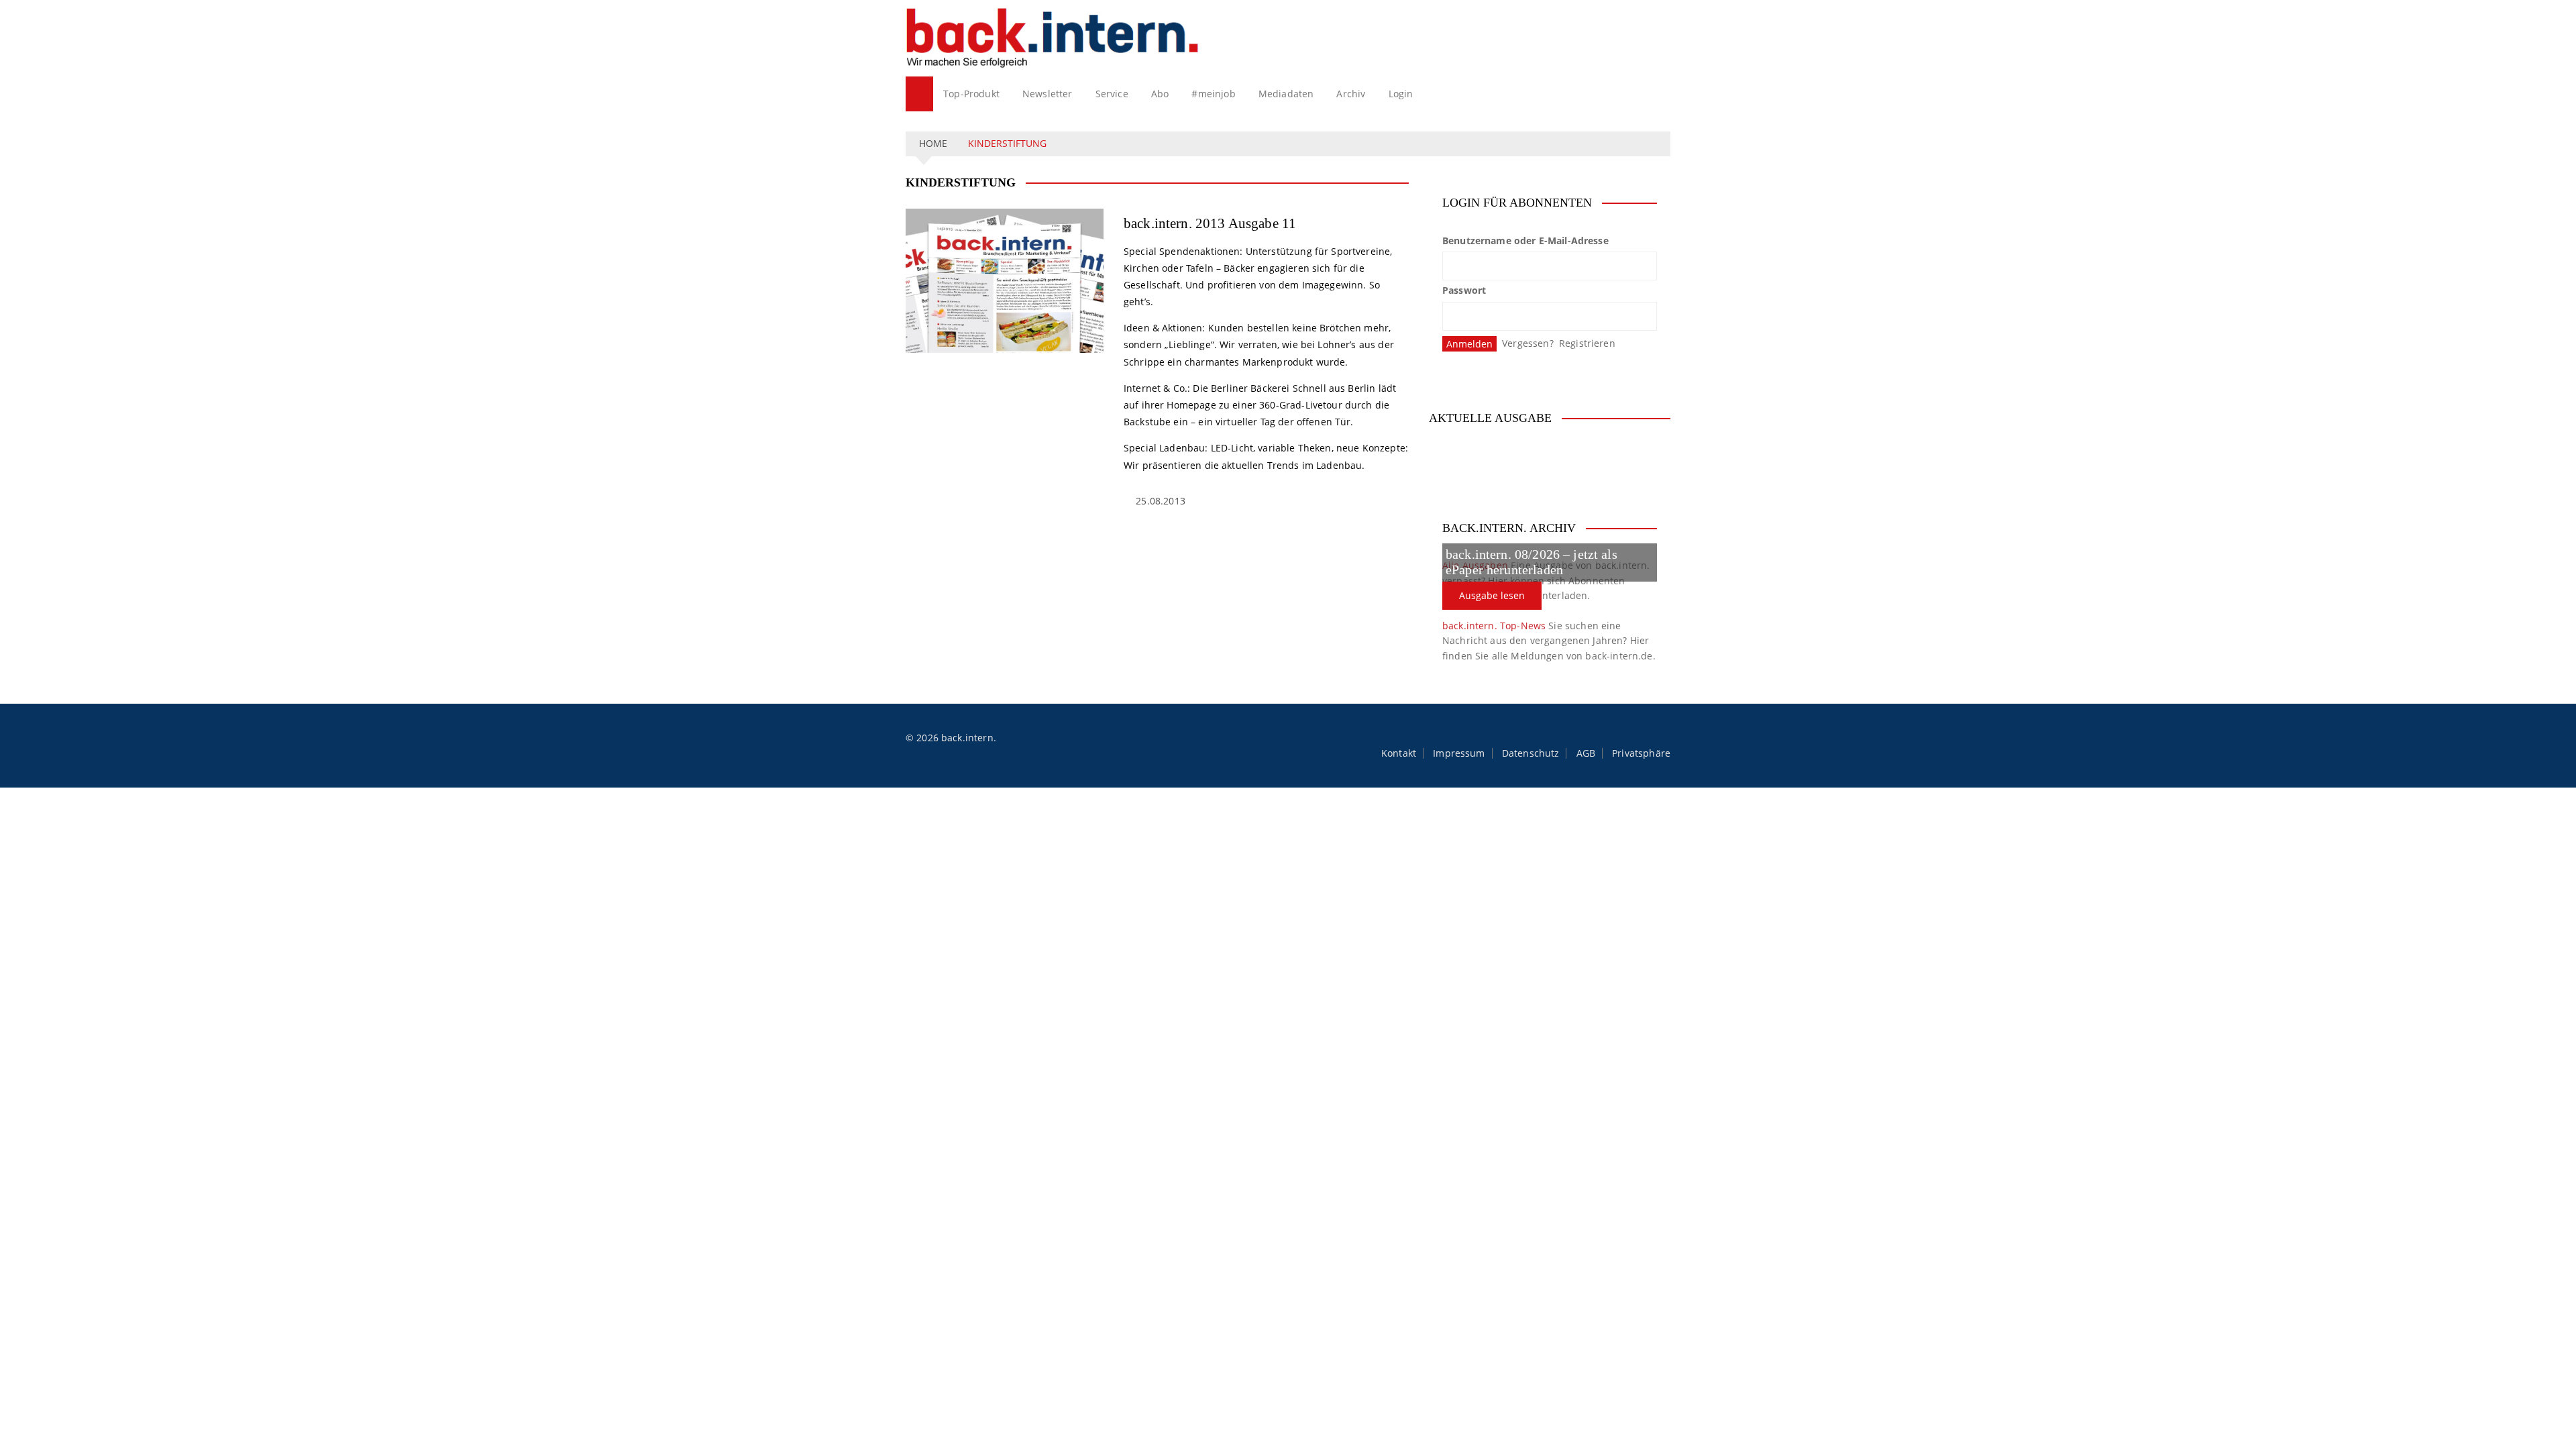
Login (1401, 94)
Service (1112, 94)
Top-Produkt (971, 94)
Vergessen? (1528, 343)
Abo (1160, 94)
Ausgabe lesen (1492, 595)
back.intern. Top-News (1494, 626)
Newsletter (1048, 94)
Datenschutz (1531, 753)
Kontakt (1399, 753)
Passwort (1464, 290)
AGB (1586, 753)
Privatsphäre (1641, 753)
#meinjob (1213, 94)
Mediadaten (1286, 94)
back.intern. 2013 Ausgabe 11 (1210, 223)
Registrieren (1587, 343)
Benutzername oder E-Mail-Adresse (1525, 240)
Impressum (1459, 753)
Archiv (1351, 94)
